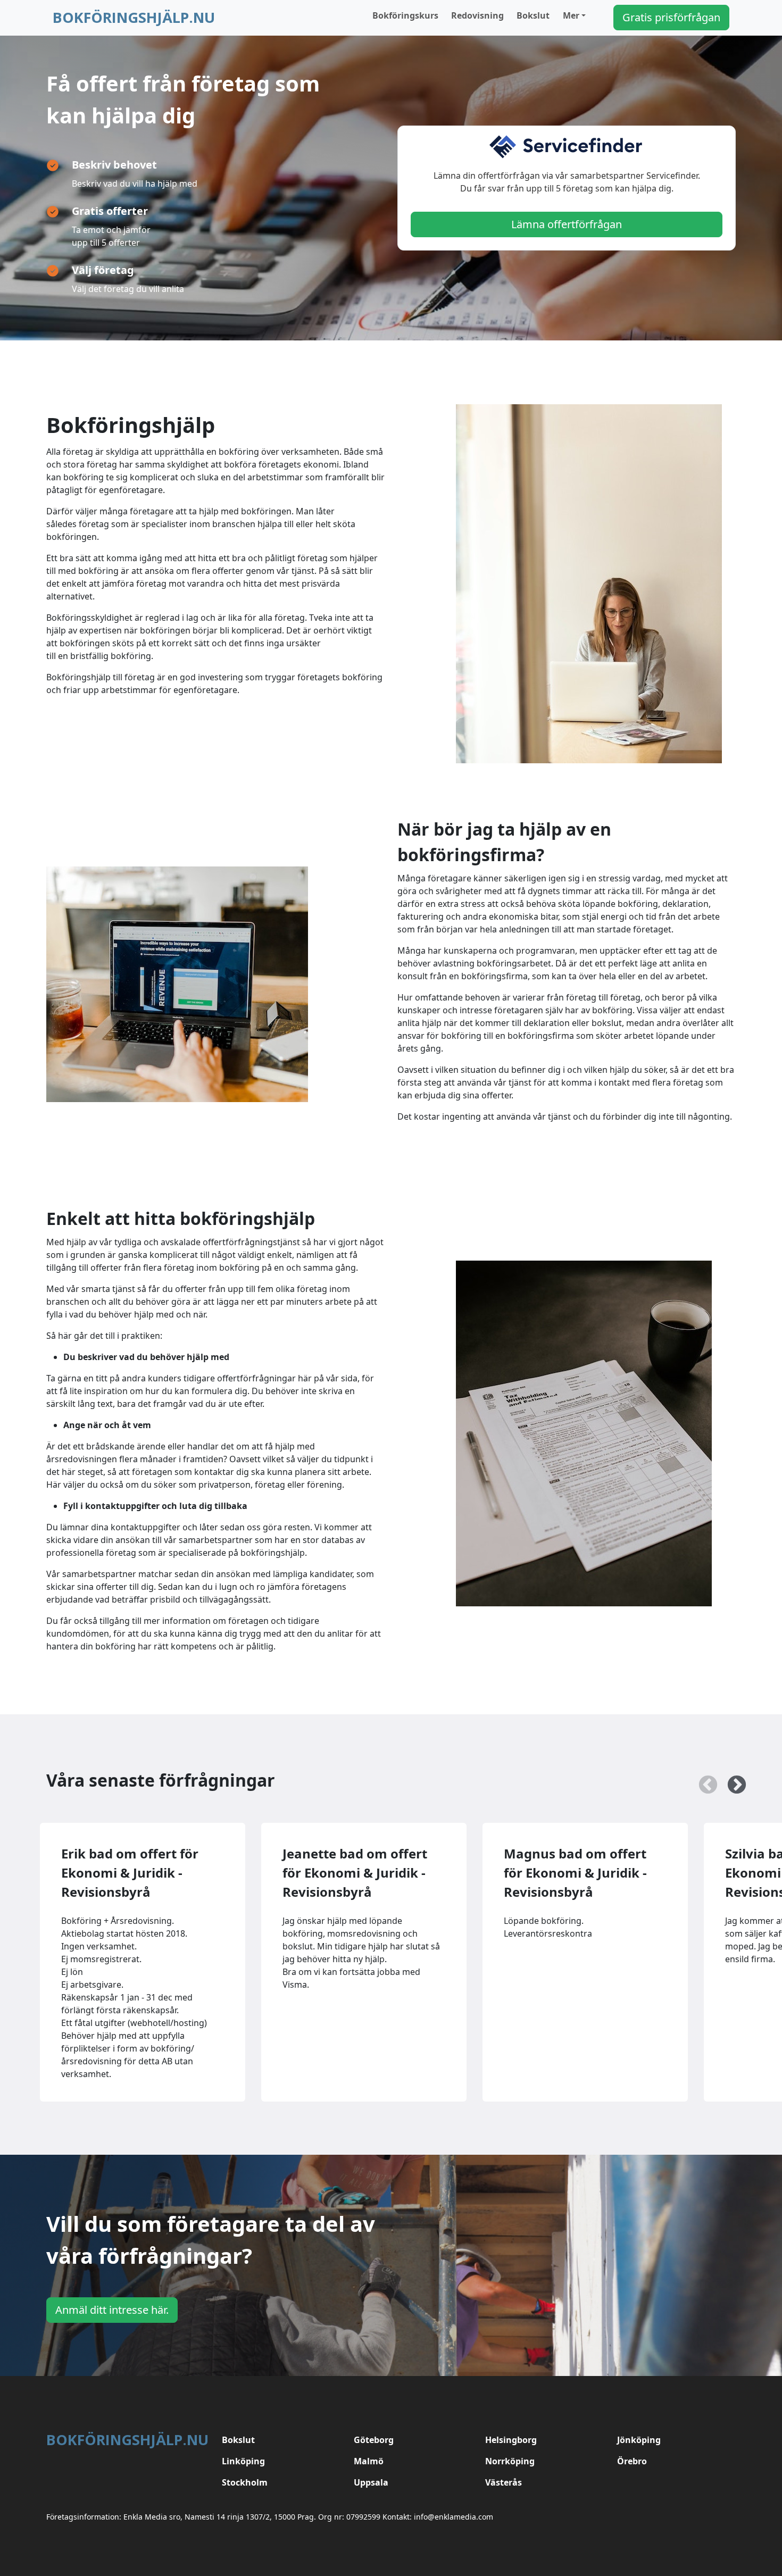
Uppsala (371, 2482)
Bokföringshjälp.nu (134, 17)
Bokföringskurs (405, 15)
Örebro (632, 2461)
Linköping (243, 2461)
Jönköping (639, 2440)
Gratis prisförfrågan (671, 17)
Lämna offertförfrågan (567, 224)
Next (731, 1780)
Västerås (504, 2482)
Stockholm (245, 2482)
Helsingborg (511, 2440)
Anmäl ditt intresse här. (112, 2310)
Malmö (369, 2461)
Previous (703, 1780)
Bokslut (533, 15)
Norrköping (510, 2461)
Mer (571, 15)
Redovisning (477, 15)
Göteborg (374, 2440)
